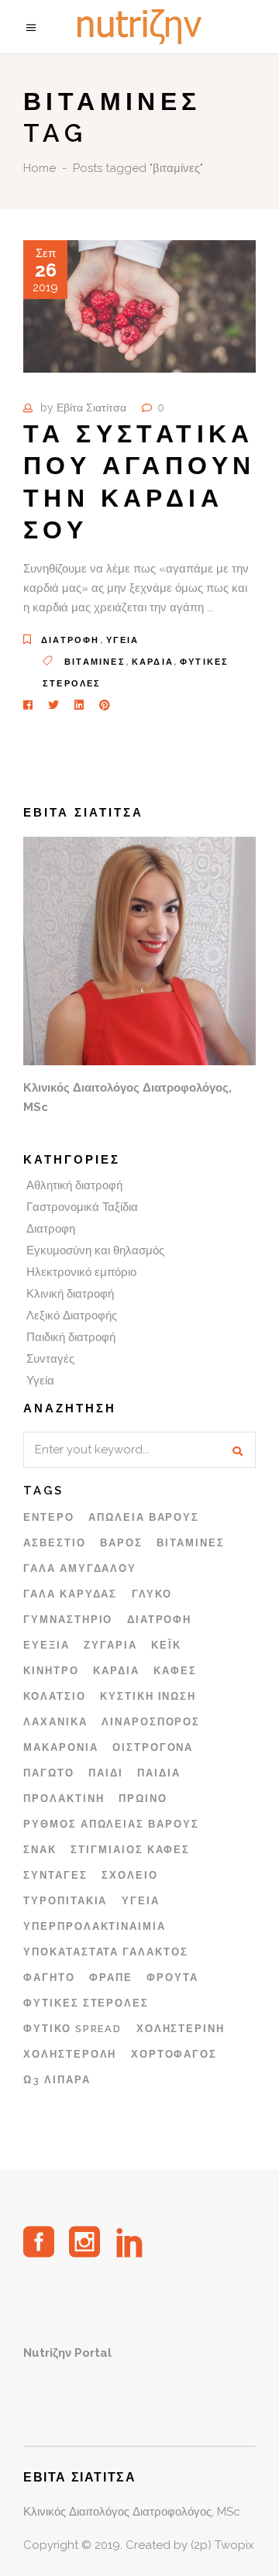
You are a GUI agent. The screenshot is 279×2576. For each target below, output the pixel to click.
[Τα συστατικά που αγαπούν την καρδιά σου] (139, 306)
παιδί (106, 1773)
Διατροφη (71, 640)
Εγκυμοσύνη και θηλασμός (95, 1250)
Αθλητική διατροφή (74, 1185)
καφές (175, 1671)
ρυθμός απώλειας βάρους (111, 1824)
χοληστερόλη (70, 2054)
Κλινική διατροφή (70, 1294)
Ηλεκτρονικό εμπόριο (81, 1272)
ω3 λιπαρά (57, 2080)
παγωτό (49, 1773)
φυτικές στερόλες (86, 2003)
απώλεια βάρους (144, 1517)
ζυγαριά (110, 1645)
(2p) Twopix (222, 2545)
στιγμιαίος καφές (130, 1850)
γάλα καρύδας (70, 1594)
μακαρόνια (61, 1747)
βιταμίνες (95, 662)
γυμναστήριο (68, 1620)
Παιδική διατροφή (71, 1337)
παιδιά (159, 1773)
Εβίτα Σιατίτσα (91, 408)
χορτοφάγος (174, 2054)
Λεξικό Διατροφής (72, 1316)
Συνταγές (50, 1359)
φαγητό (49, 1978)
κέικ (166, 1645)
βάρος (121, 1543)
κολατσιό (55, 1696)
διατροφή (160, 1620)
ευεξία (46, 1645)
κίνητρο (51, 1671)
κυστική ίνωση (148, 1696)
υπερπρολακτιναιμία (95, 1926)
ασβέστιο (55, 1543)
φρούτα (172, 1978)
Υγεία (123, 640)
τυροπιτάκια (65, 1901)
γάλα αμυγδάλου (80, 1568)
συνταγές (55, 1875)
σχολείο (130, 1875)
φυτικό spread (72, 2029)
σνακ (40, 1850)
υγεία (141, 1901)
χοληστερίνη (181, 2029)
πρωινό (143, 1799)
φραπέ (111, 1978)
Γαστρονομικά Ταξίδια (82, 1207)
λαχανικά (55, 1722)
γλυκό (152, 1594)
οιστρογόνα (153, 1747)
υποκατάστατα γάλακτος (106, 1952)
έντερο (49, 1517)
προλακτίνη (64, 1799)
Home (40, 168)
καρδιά (153, 662)
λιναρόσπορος (151, 1722)
